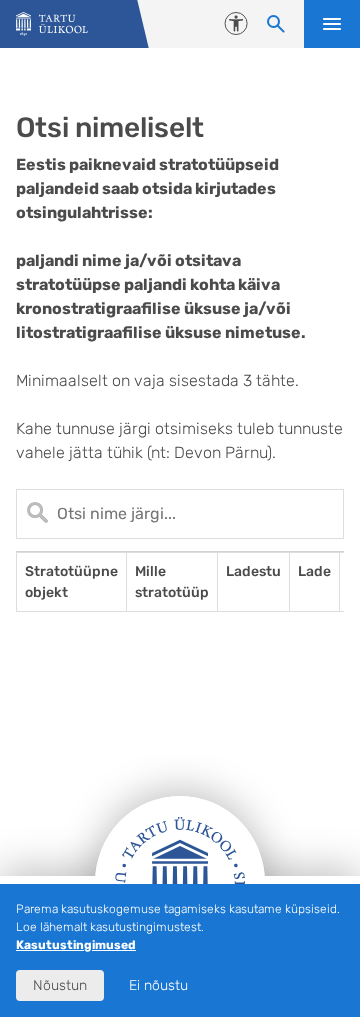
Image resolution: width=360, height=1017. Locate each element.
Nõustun (60, 985)
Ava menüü (332, 24)
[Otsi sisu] (276, 24)
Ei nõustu (158, 985)
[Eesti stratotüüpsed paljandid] (52, 24)
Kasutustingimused (76, 945)
